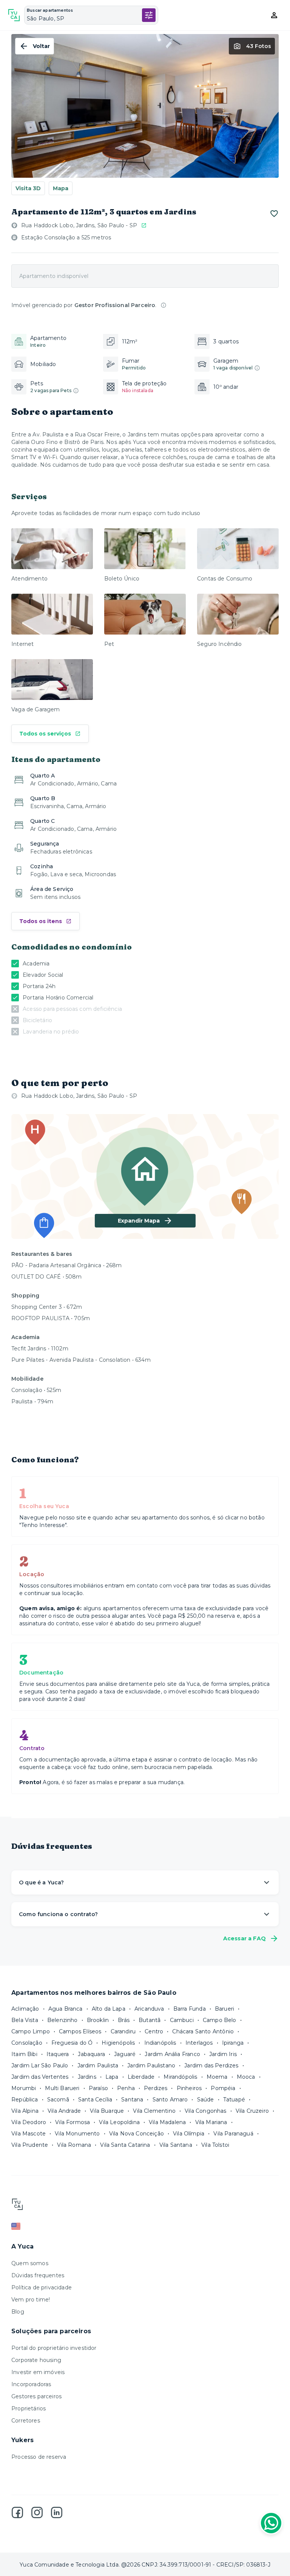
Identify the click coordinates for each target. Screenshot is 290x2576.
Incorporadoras (31, 2384)
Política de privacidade (42, 2287)
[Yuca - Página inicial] (14, 15)
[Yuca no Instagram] (37, 2512)
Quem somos (30, 2263)
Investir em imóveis (38, 2372)
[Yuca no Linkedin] (57, 2512)
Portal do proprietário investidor (54, 2348)
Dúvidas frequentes (38, 2275)
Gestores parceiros (36, 2396)
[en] (145, 2226)
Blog (18, 2312)
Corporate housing (36, 2360)
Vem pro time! (31, 2300)
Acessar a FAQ (244, 1938)
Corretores (26, 2421)
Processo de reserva (39, 2457)
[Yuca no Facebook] (17, 2512)
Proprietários (29, 2408)
